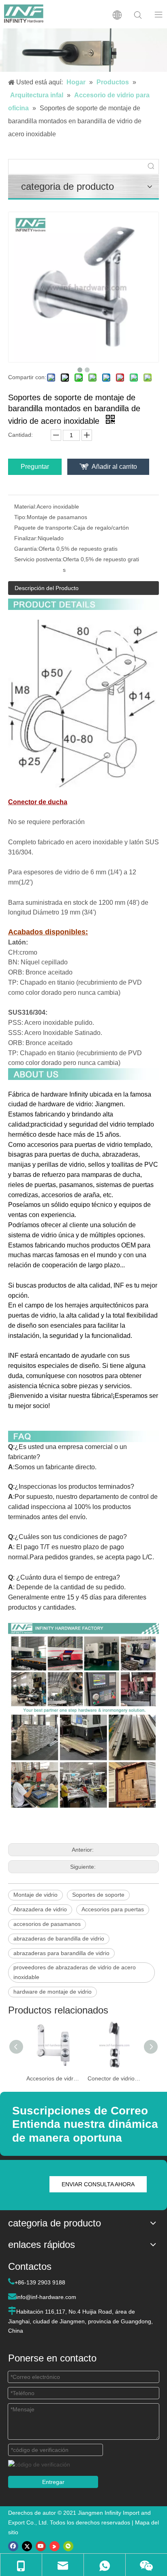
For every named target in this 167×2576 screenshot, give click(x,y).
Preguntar (35, 467)
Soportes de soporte (98, 1895)
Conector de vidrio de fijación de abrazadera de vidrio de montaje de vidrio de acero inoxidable (114, 2078)
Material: (25, 507)
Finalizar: (26, 538)
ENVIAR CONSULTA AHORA (98, 2184)
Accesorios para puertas (113, 1909)
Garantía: (26, 549)
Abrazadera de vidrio (40, 1909)
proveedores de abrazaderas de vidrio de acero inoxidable (75, 1972)
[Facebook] (13, 2546)
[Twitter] (27, 2546)
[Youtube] (41, 2546)
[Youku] (55, 2546)
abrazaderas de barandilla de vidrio (59, 1938)
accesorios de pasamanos (47, 1924)
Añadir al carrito (114, 467)
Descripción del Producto (47, 588)
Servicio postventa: (39, 559)
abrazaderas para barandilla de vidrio (61, 1953)
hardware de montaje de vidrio (52, 1992)
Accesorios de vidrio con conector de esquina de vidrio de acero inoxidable (53, 2078)
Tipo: (20, 517)
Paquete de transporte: (44, 528)
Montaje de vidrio (35, 1895)
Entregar (53, 2482)
